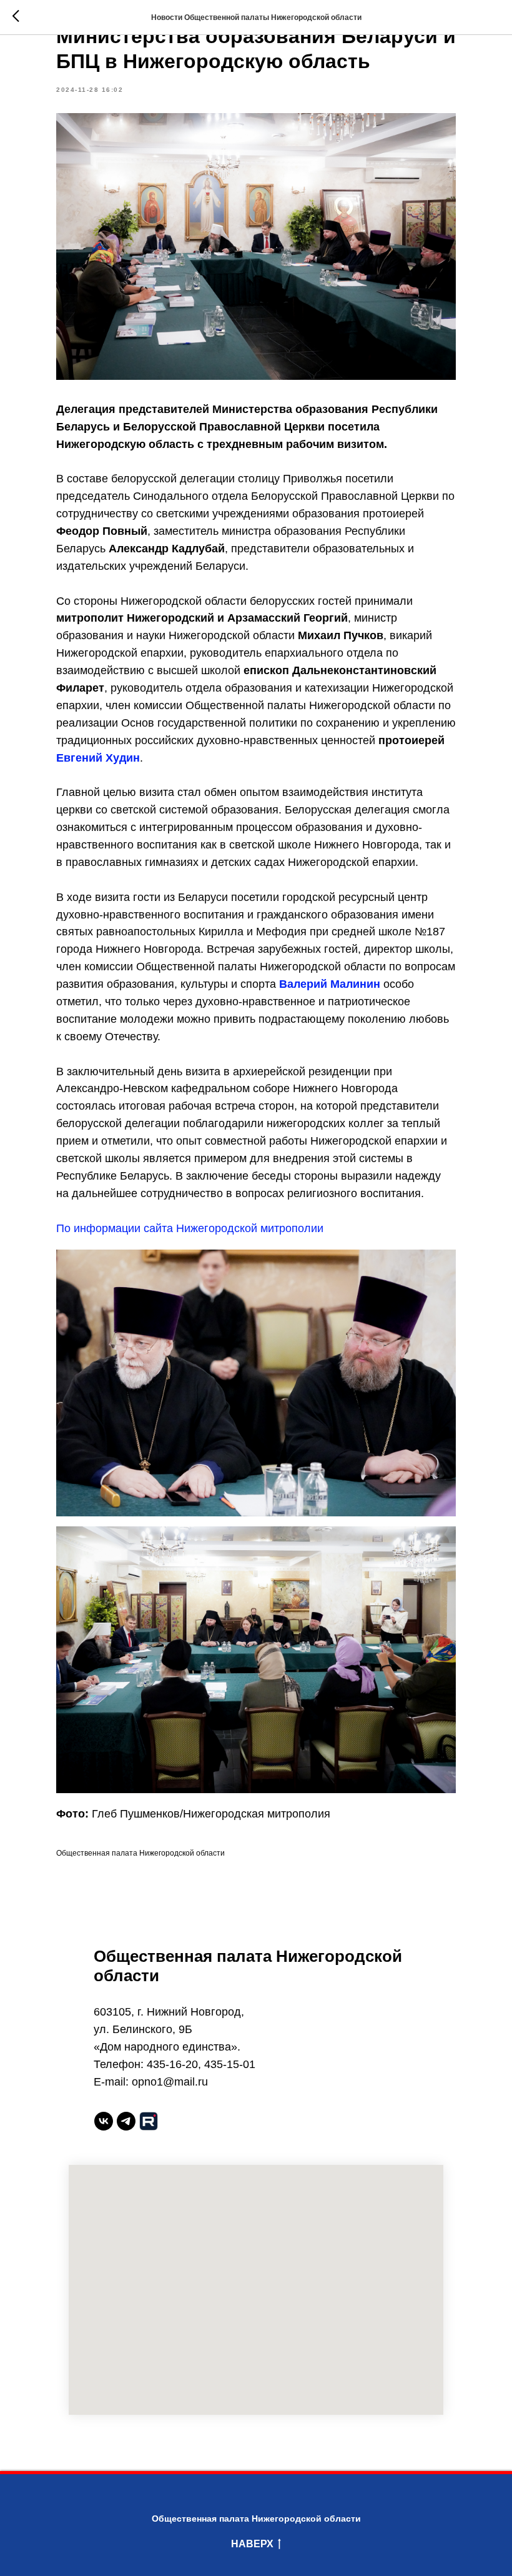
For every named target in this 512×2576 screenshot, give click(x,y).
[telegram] (126, 2121)
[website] (149, 2121)
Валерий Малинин (330, 984)
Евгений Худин (98, 758)
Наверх (252, 2544)
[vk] (104, 2121)
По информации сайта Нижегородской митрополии (190, 1228)
